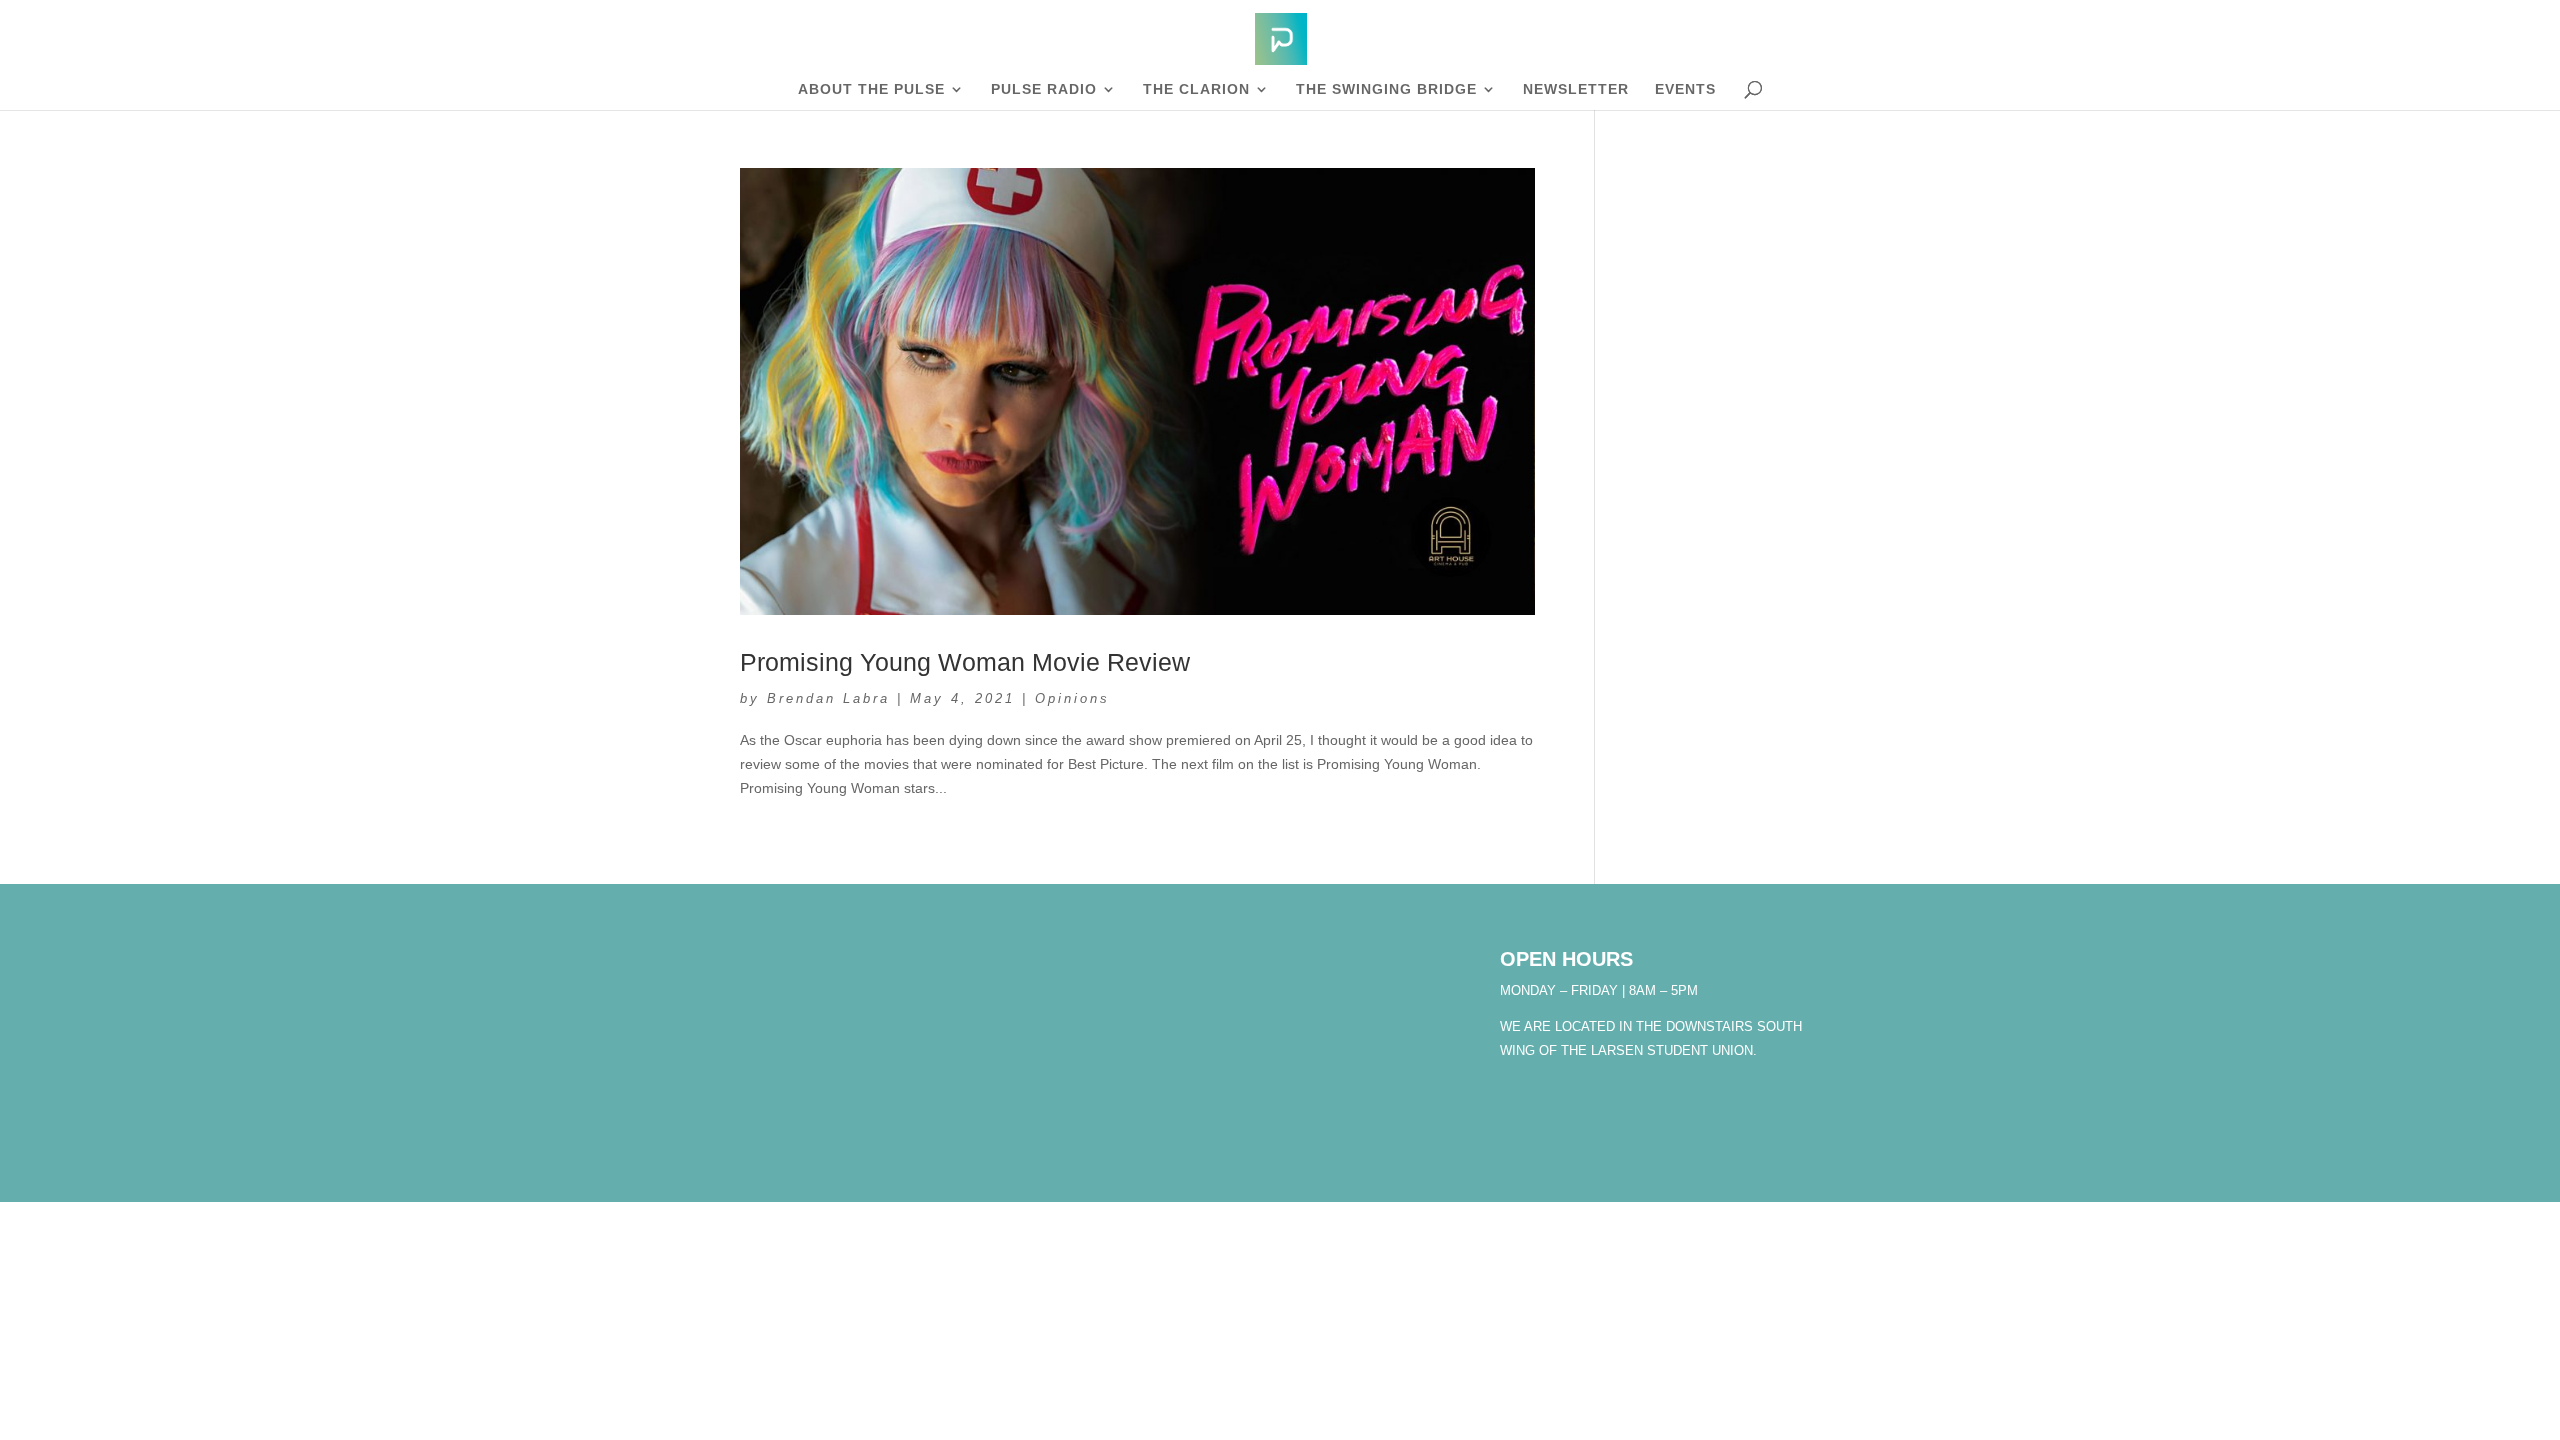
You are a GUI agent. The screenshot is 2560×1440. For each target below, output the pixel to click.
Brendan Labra (828, 698)
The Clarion (1196, 89)
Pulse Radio (1044, 89)
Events (1685, 89)
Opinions (1072, 698)
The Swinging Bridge (1386, 89)
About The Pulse (871, 89)
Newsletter (1576, 89)
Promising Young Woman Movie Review (965, 662)
